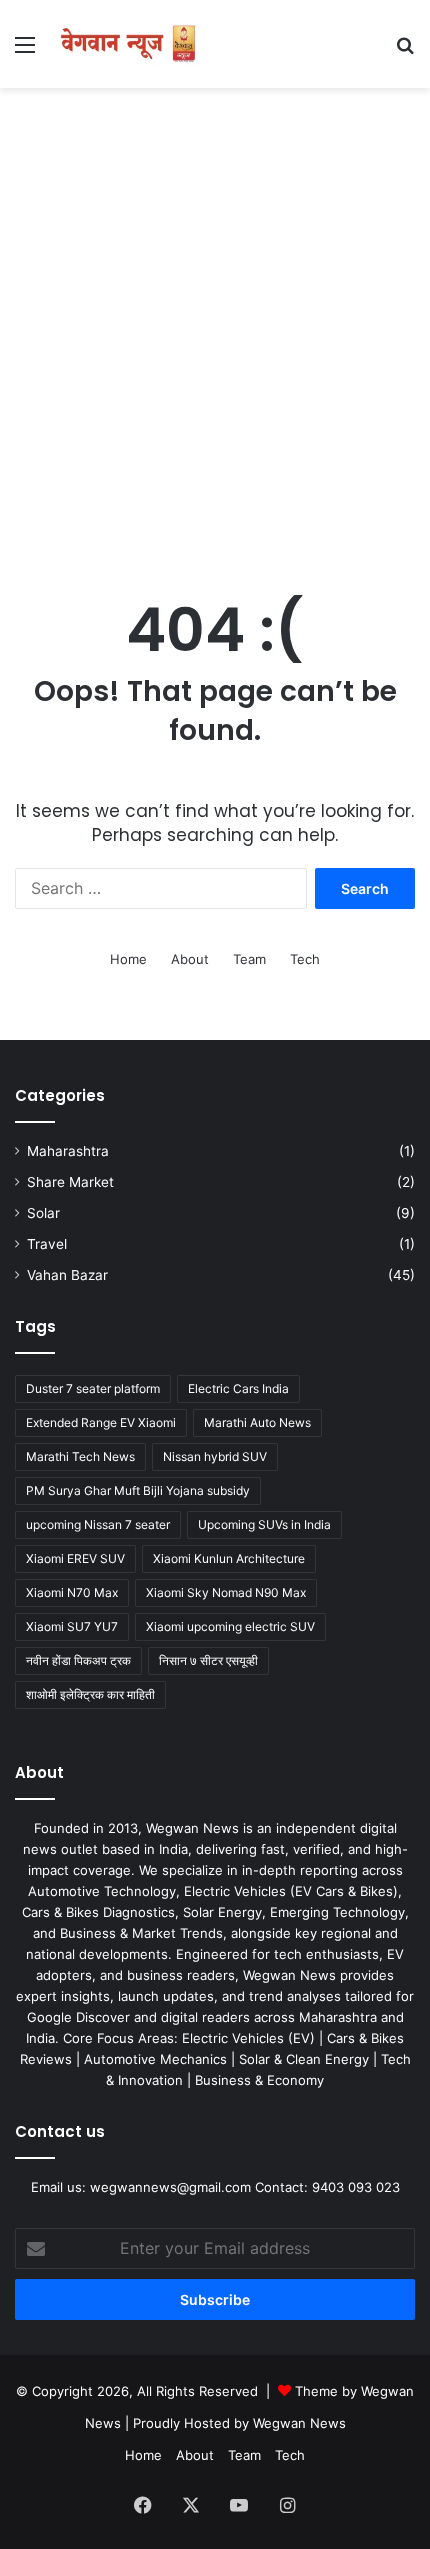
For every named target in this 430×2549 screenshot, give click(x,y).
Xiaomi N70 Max (72, 1592)
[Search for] (405, 51)
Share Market (70, 1182)
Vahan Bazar (67, 1275)
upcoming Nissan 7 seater (98, 1524)
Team (249, 959)
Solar (43, 1213)
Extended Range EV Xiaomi (101, 1422)
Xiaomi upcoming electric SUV (230, 1626)
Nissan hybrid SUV (215, 1456)
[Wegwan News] (130, 44)
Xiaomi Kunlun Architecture (229, 1558)
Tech (305, 959)
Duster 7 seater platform (93, 1388)
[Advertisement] (215, 323)
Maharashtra (68, 1151)
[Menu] (25, 51)
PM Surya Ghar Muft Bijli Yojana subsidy (138, 1490)
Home (128, 959)
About (190, 959)
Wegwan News (299, 2423)
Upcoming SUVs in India (264, 1524)
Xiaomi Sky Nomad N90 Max (226, 1592)
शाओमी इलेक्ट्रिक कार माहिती (90, 1694)
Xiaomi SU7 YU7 (72, 1626)
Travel (47, 1244)
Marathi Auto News (257, 1422)
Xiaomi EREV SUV (75, 1558)
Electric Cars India (238, 1388)
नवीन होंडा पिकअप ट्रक (78, 1660)
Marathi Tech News (80, 1456)
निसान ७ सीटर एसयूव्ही (208, 1660)
